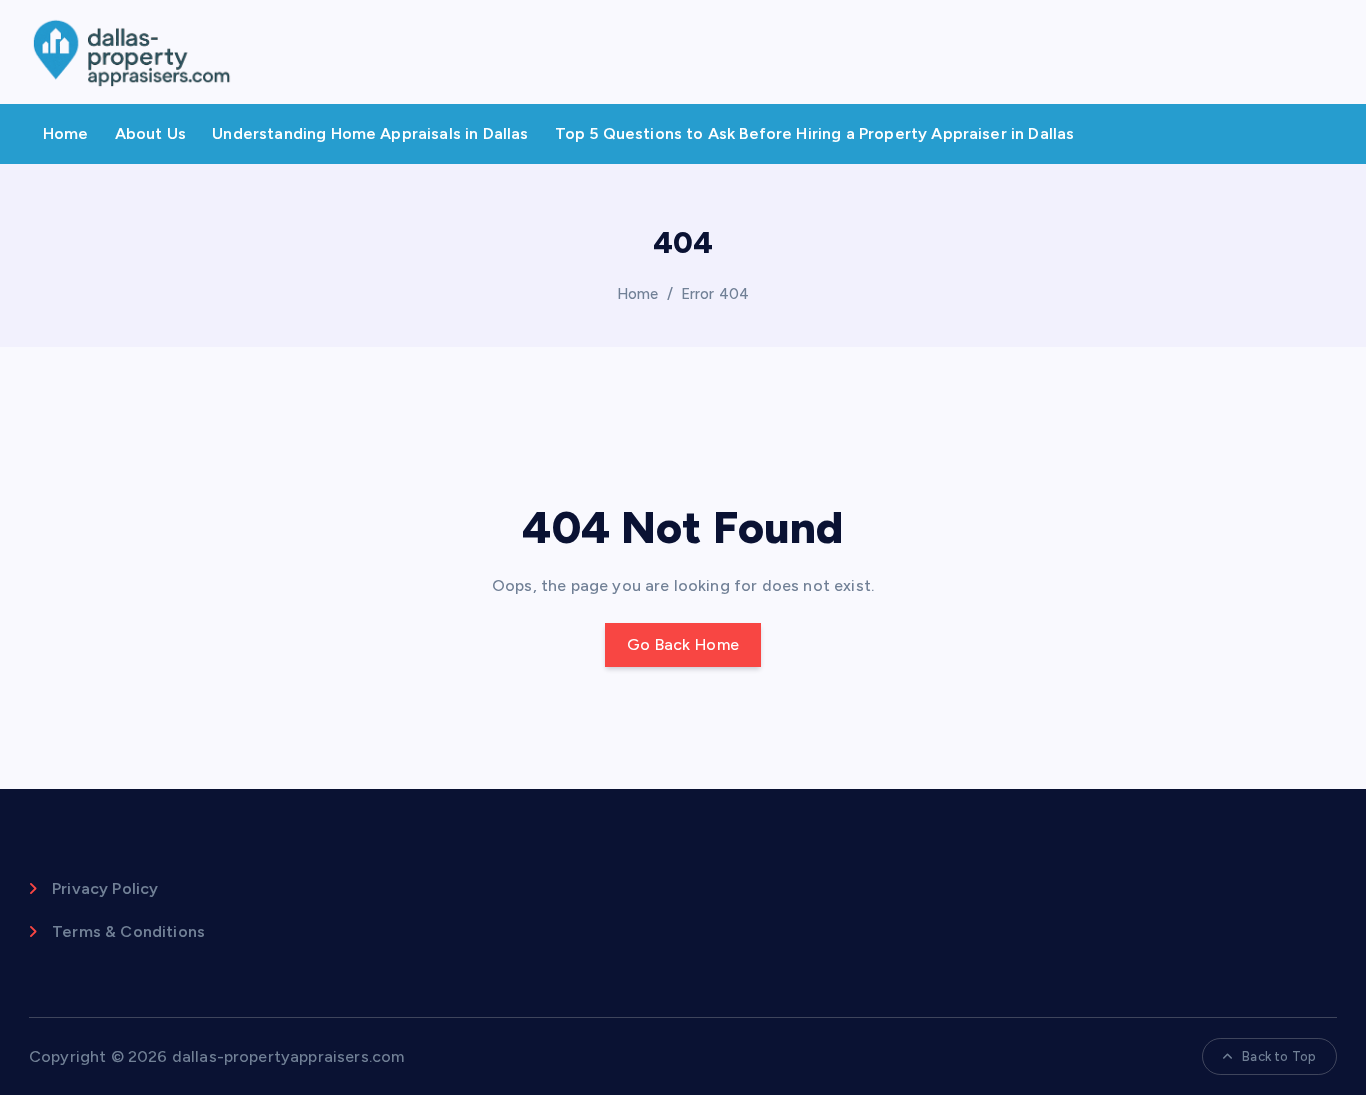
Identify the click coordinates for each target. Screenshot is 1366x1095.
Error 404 (715, 294)
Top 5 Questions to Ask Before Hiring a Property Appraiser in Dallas (815, 133)
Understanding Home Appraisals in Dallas (370, 133)
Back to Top (1279, 1056)
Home (66, 133)
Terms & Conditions (128, 931)
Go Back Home (683, 644)
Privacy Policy (105, 888)
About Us (150, 133)
